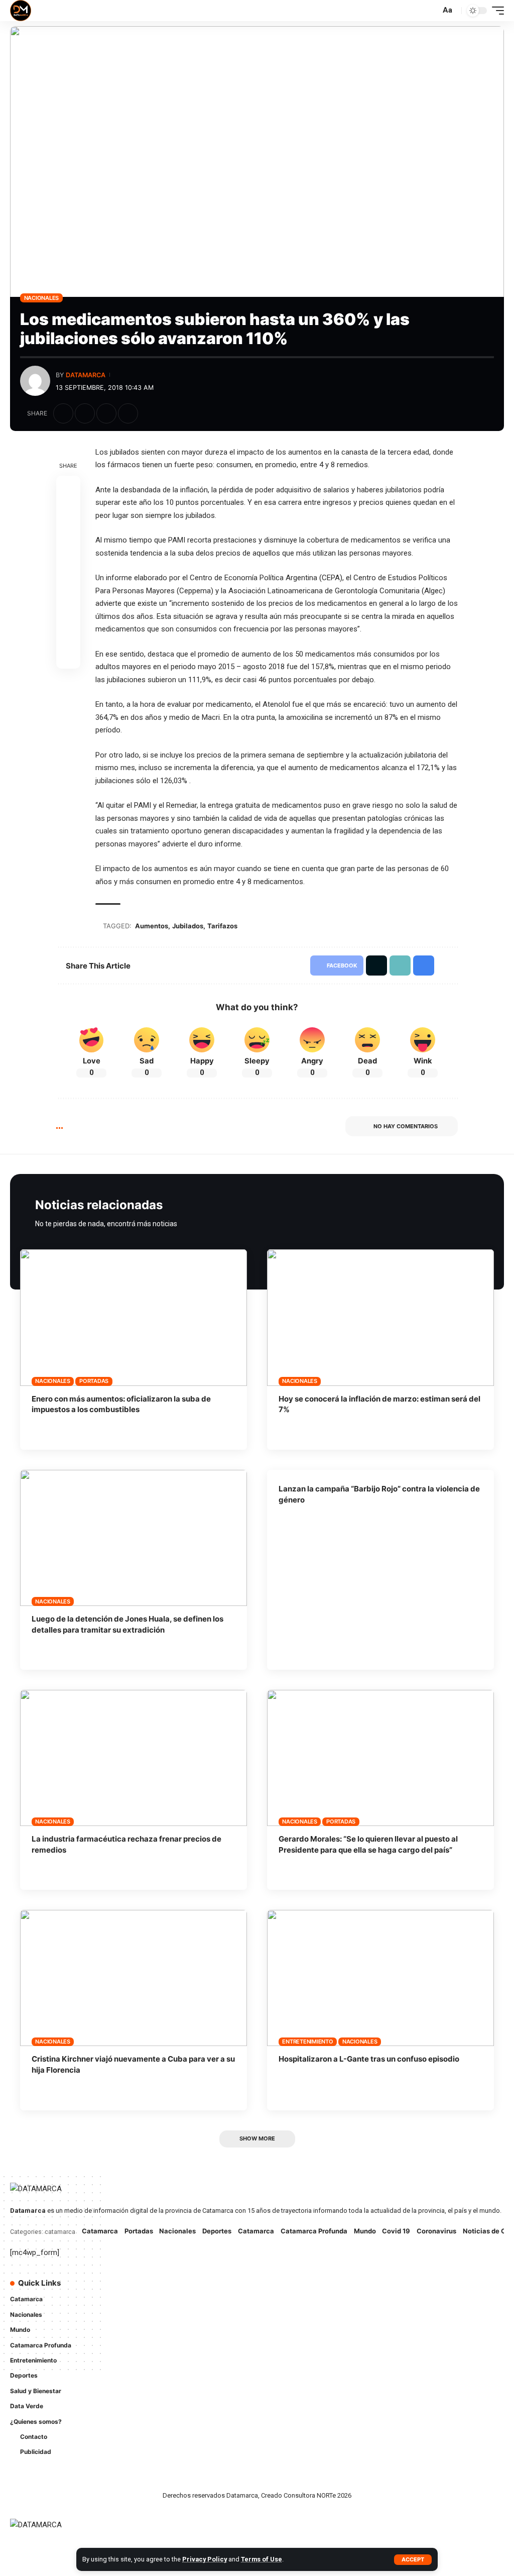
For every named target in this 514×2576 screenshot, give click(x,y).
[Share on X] (85, 413)
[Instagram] (316, 2289)
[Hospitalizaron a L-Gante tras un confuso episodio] (380, 1978)
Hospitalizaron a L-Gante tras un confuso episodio (369, 2059)
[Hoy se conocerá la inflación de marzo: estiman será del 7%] (380, 1317)
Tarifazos (222, 926)
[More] (150, 413)
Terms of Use (262, 2559)
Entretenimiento (307, 2042)
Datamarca (86, 375)
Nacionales (42, 298)
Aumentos (152, 926)
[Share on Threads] (68, 560)
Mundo (365, 2231)
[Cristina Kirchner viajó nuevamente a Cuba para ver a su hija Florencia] (134, 1978)
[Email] (68, 584)
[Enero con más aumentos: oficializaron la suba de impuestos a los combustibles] (134, 1317)
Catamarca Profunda (314, 2231)
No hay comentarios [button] (406, 1126)
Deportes (217, 2231)
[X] (288, 2289)
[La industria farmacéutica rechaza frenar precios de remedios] (134, 1758)
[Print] (128, 413)
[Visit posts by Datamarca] (35, 381)
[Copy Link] (106, 413)
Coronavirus (436, 2231)
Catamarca (100, 2231)
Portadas (94, 1381)
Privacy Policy (205, 2559)
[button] (413, 2560)
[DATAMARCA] (21, 11)
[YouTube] (302, 2289)
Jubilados (188, 926)
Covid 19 (396, 2231)
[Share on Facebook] (63, 413)
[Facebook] (274, 2289)
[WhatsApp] (274, 2309)
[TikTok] (330, 2289)
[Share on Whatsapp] (68, 536)
